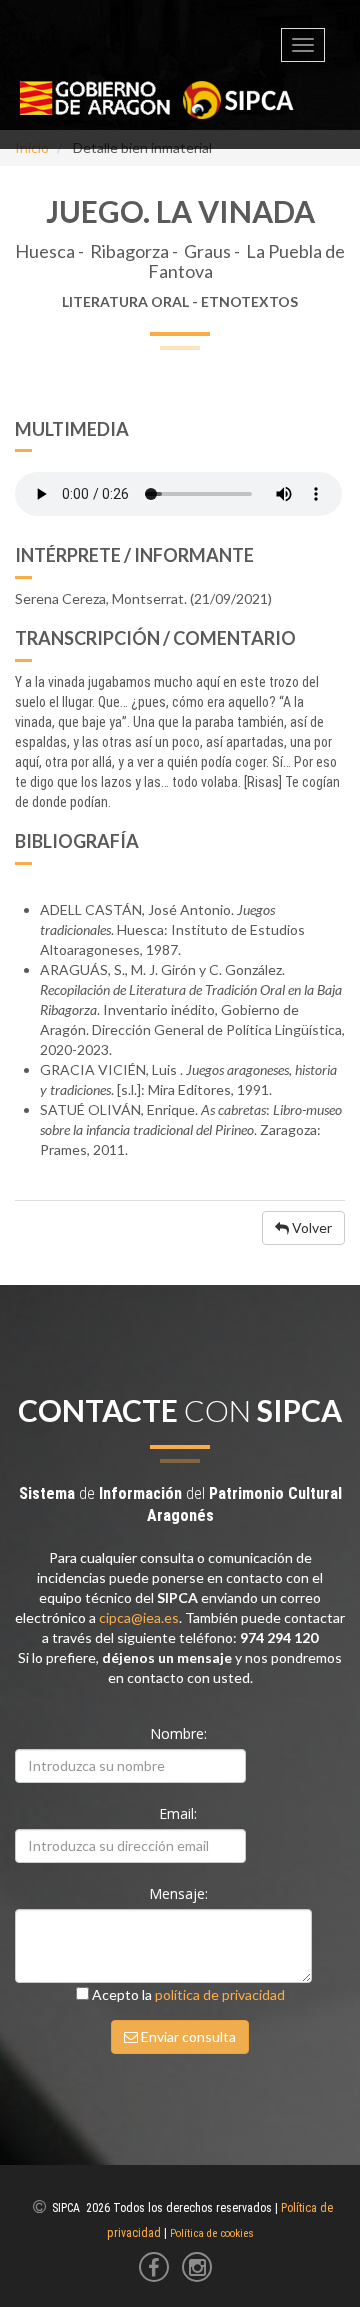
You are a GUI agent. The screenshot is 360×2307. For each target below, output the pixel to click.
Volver (310, 1227)
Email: (180, 1813)
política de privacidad (220, 1994)
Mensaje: (180, 1893)
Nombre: (180, 1733)
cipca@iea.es (139, 1617)
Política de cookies (212, 2233)
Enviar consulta (187, 2036)
